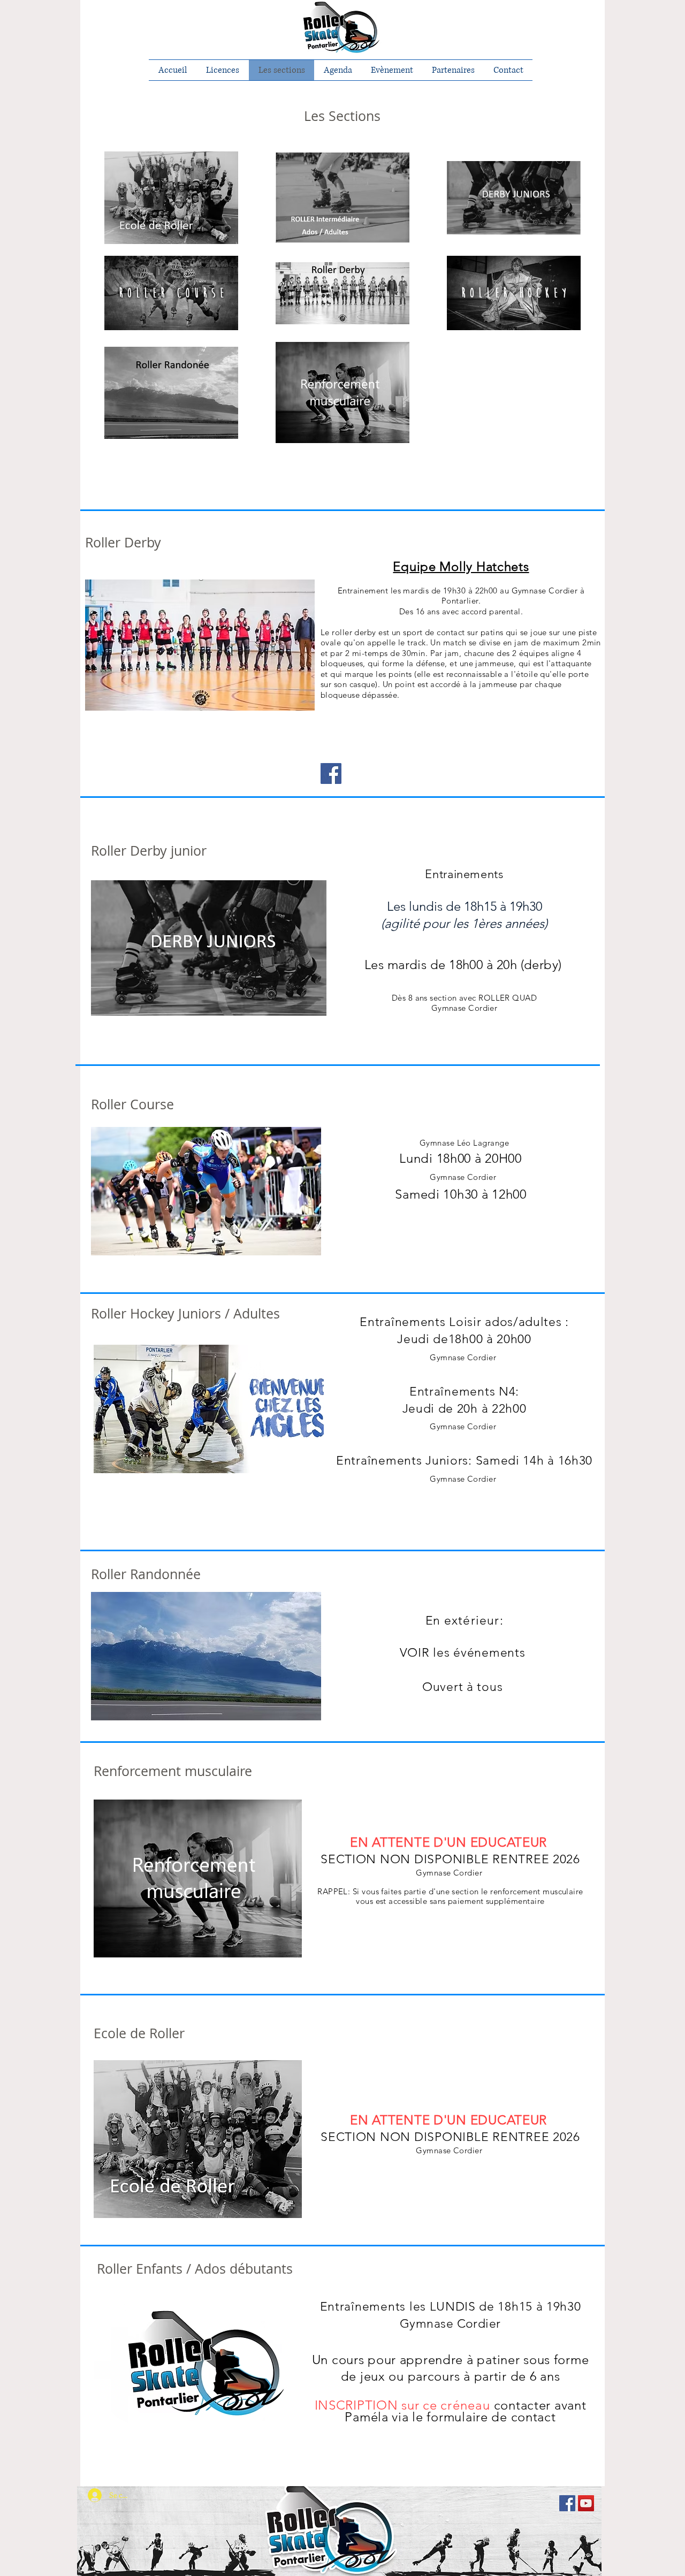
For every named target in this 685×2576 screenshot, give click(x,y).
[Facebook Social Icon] (567, 2503)
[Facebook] (331, 773)
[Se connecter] (87, 2495)
